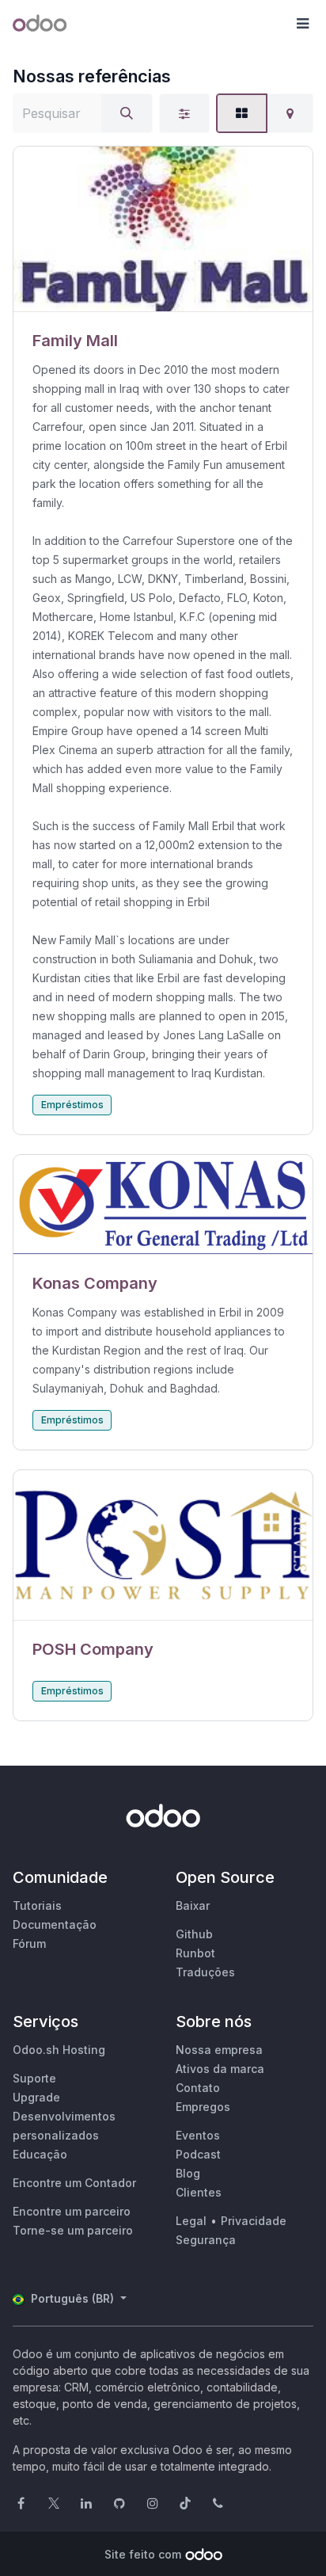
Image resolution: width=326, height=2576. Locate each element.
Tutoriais (37, 1905)
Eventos (198, 2135)
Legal (191, 2221)
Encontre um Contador (74, 2183)
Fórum (29, 1943)
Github (194, 1934)
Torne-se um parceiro (73, 2230)
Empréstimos (72, 1105)
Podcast (198, 2154)
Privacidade (254, 2221)
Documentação (55, 1924)
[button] (302, 24)
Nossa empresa (219, 2050)
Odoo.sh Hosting (59, 2050)
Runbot (195, 1953)
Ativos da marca (220, 2069)
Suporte (34, 2078)
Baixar (193, 1905)
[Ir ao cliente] (163, 229)
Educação (40, 2154)
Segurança (206, 2240)
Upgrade (36, 2097)
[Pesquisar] (127, 113)
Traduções (205, 1972)
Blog (188, 2173)
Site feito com (143, 2554)
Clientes (199, 2192)
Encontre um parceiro (72, 2211)
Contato (198, 2088)
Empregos (203, 2107)
